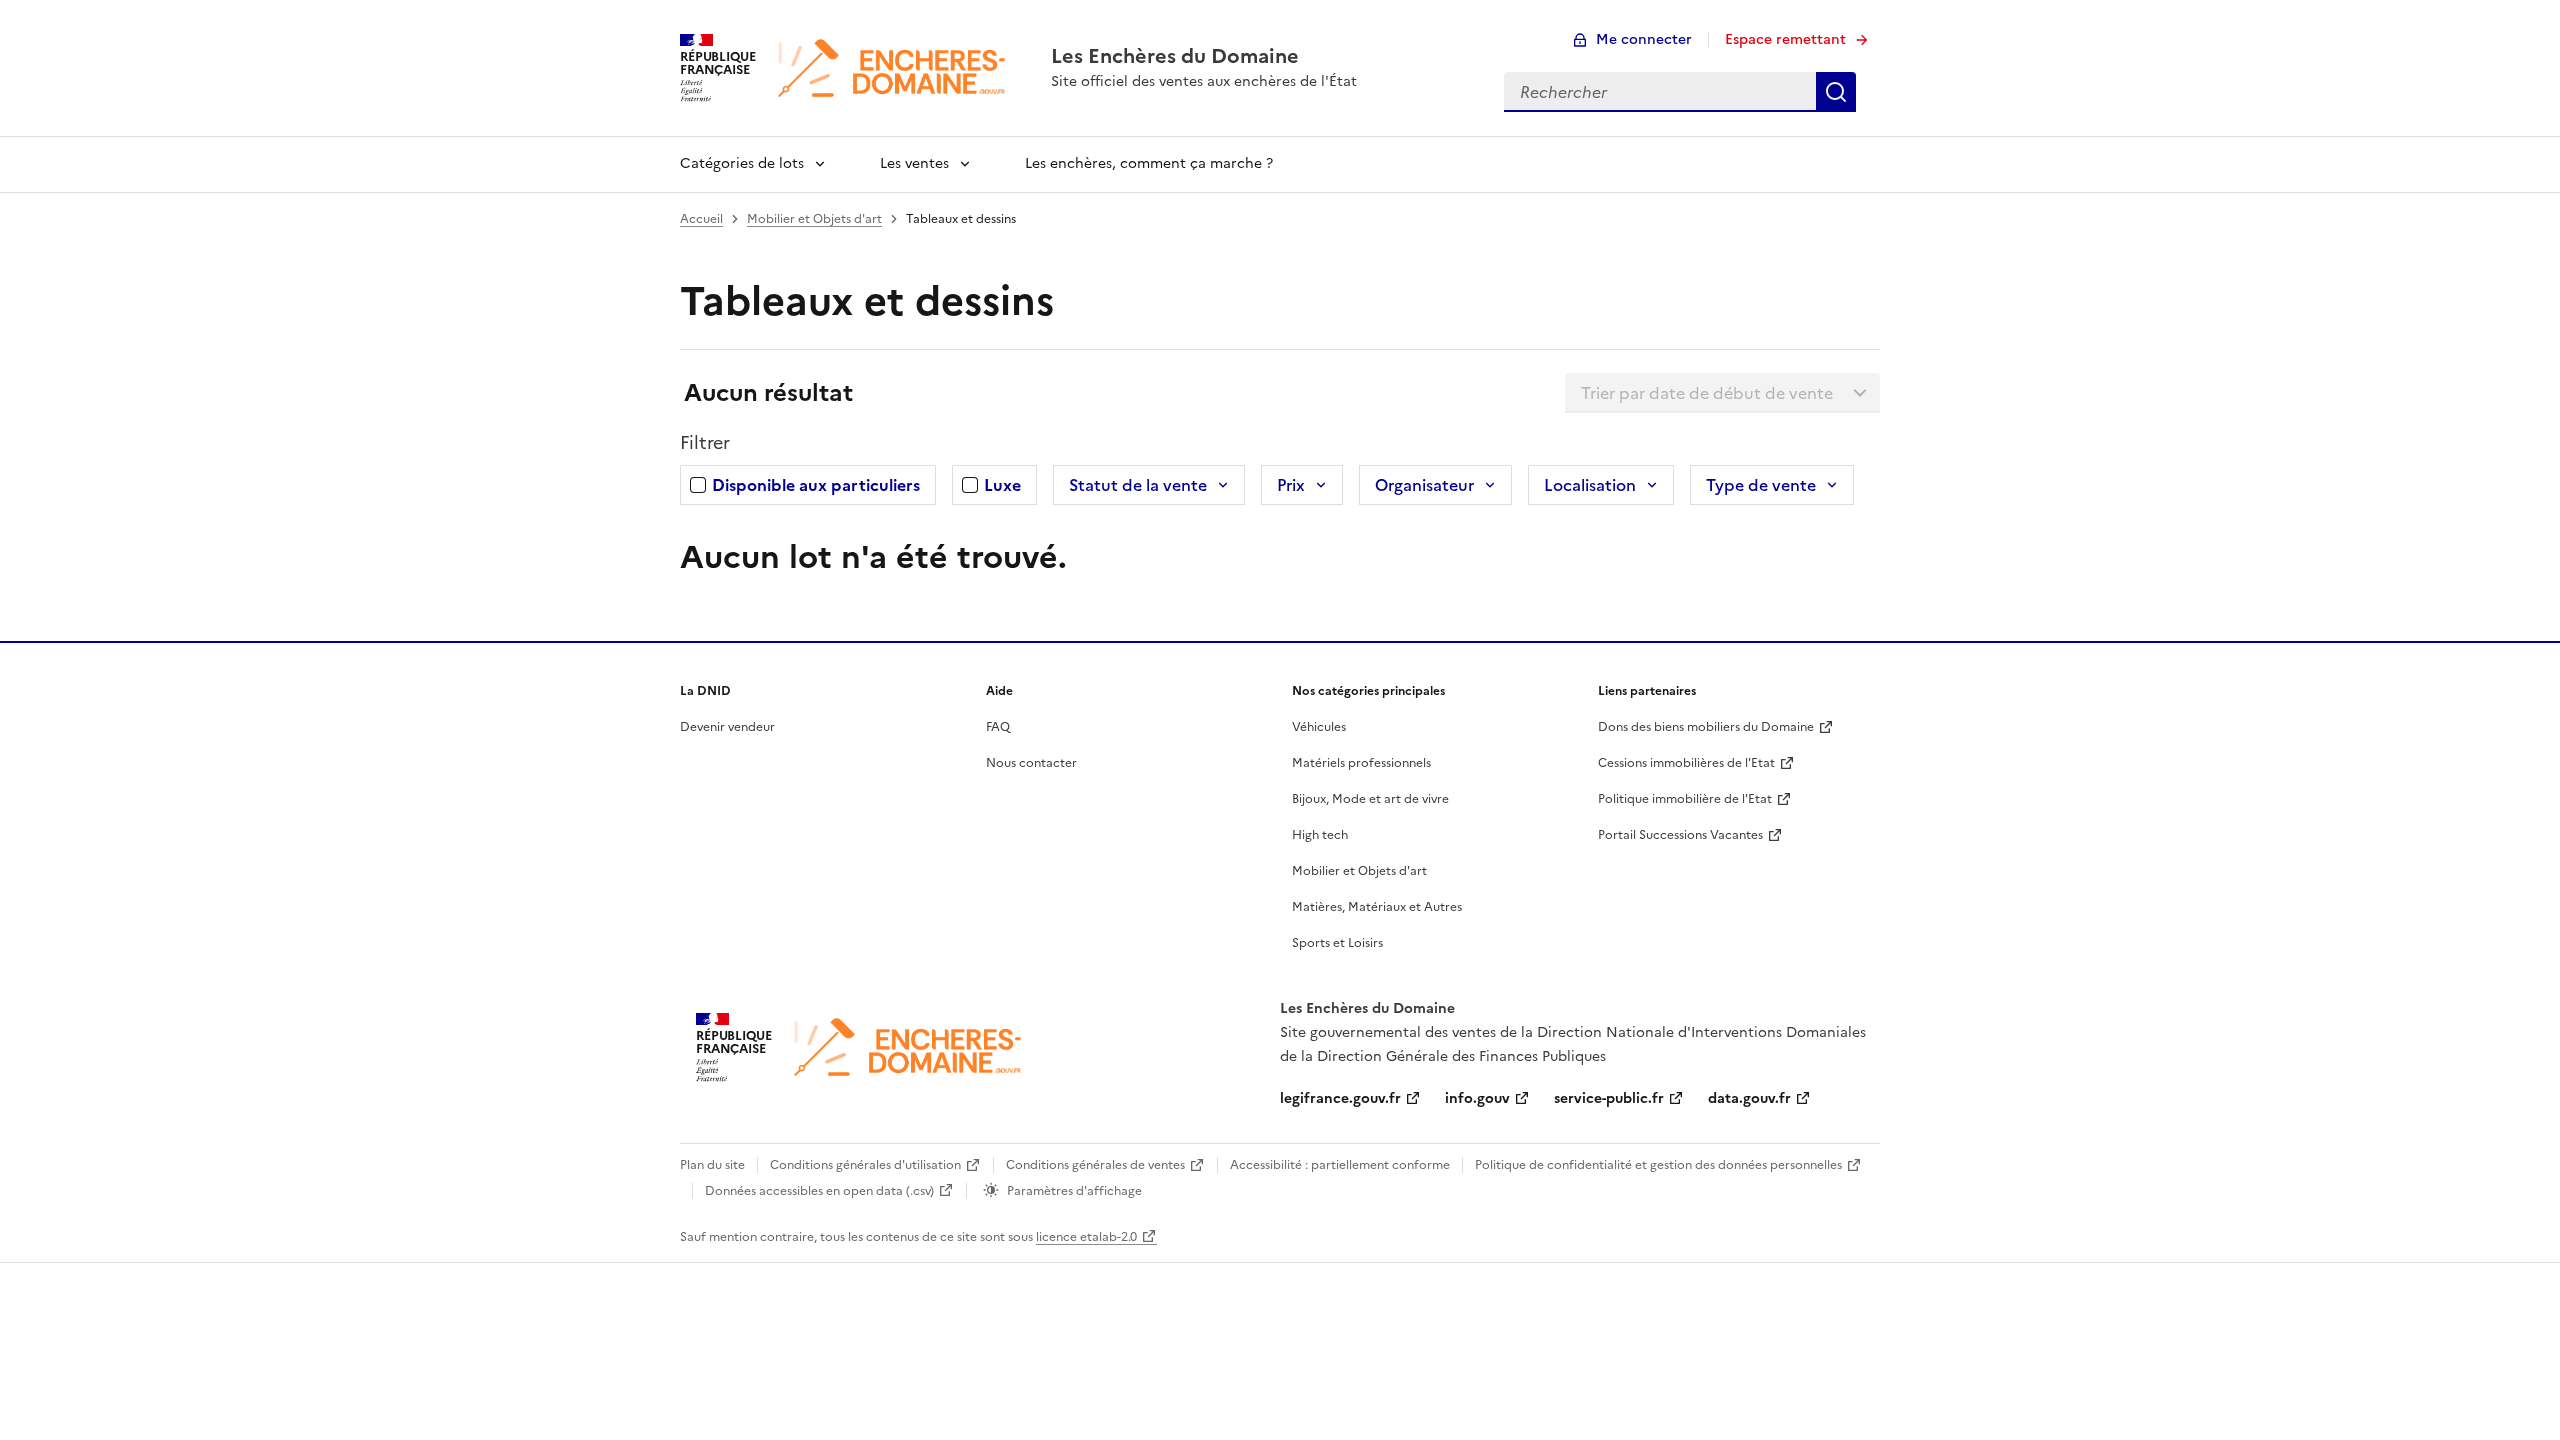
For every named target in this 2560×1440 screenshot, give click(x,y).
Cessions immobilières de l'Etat (1686, 763)
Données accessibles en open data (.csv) (819, 1191)
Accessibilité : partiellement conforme (1340, 1165)
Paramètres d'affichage (1074, 1191)
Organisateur (1424, 485)
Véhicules (1319, 727)
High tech (1320, 835)
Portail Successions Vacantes (1680, 835)
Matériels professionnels (1361, 763)
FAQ (998, 727)
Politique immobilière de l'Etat (1685, 799)
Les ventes (914, 163)
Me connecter (1644, 39)
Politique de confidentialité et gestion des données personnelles (1658, 1165)
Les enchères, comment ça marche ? (1149, 163)
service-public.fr (1609, 1098)
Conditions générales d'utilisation (865, 1165)
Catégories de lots (742, 163)
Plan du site (712, 1165)
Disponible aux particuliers (816, 485)
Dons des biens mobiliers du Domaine (1706, 727)
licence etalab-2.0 (1086, 1237)
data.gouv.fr (1749, 1098)
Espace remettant (1785, 39)
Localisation (1590, 485)
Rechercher (1836, 92)
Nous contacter (1031, 763)
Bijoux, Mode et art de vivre (1370, 799)
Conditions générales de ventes (1095, 1165)
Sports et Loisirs (1337, 943)
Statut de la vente (1138, 485)
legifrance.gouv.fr (1340, 1098)
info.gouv (1477, 1098)
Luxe (1002, 485)
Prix (1291, 485)
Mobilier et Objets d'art (814, 219)
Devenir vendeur (727, 727)
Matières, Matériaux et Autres (1377, 907)
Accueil (701, 219)
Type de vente (1761, 485)
